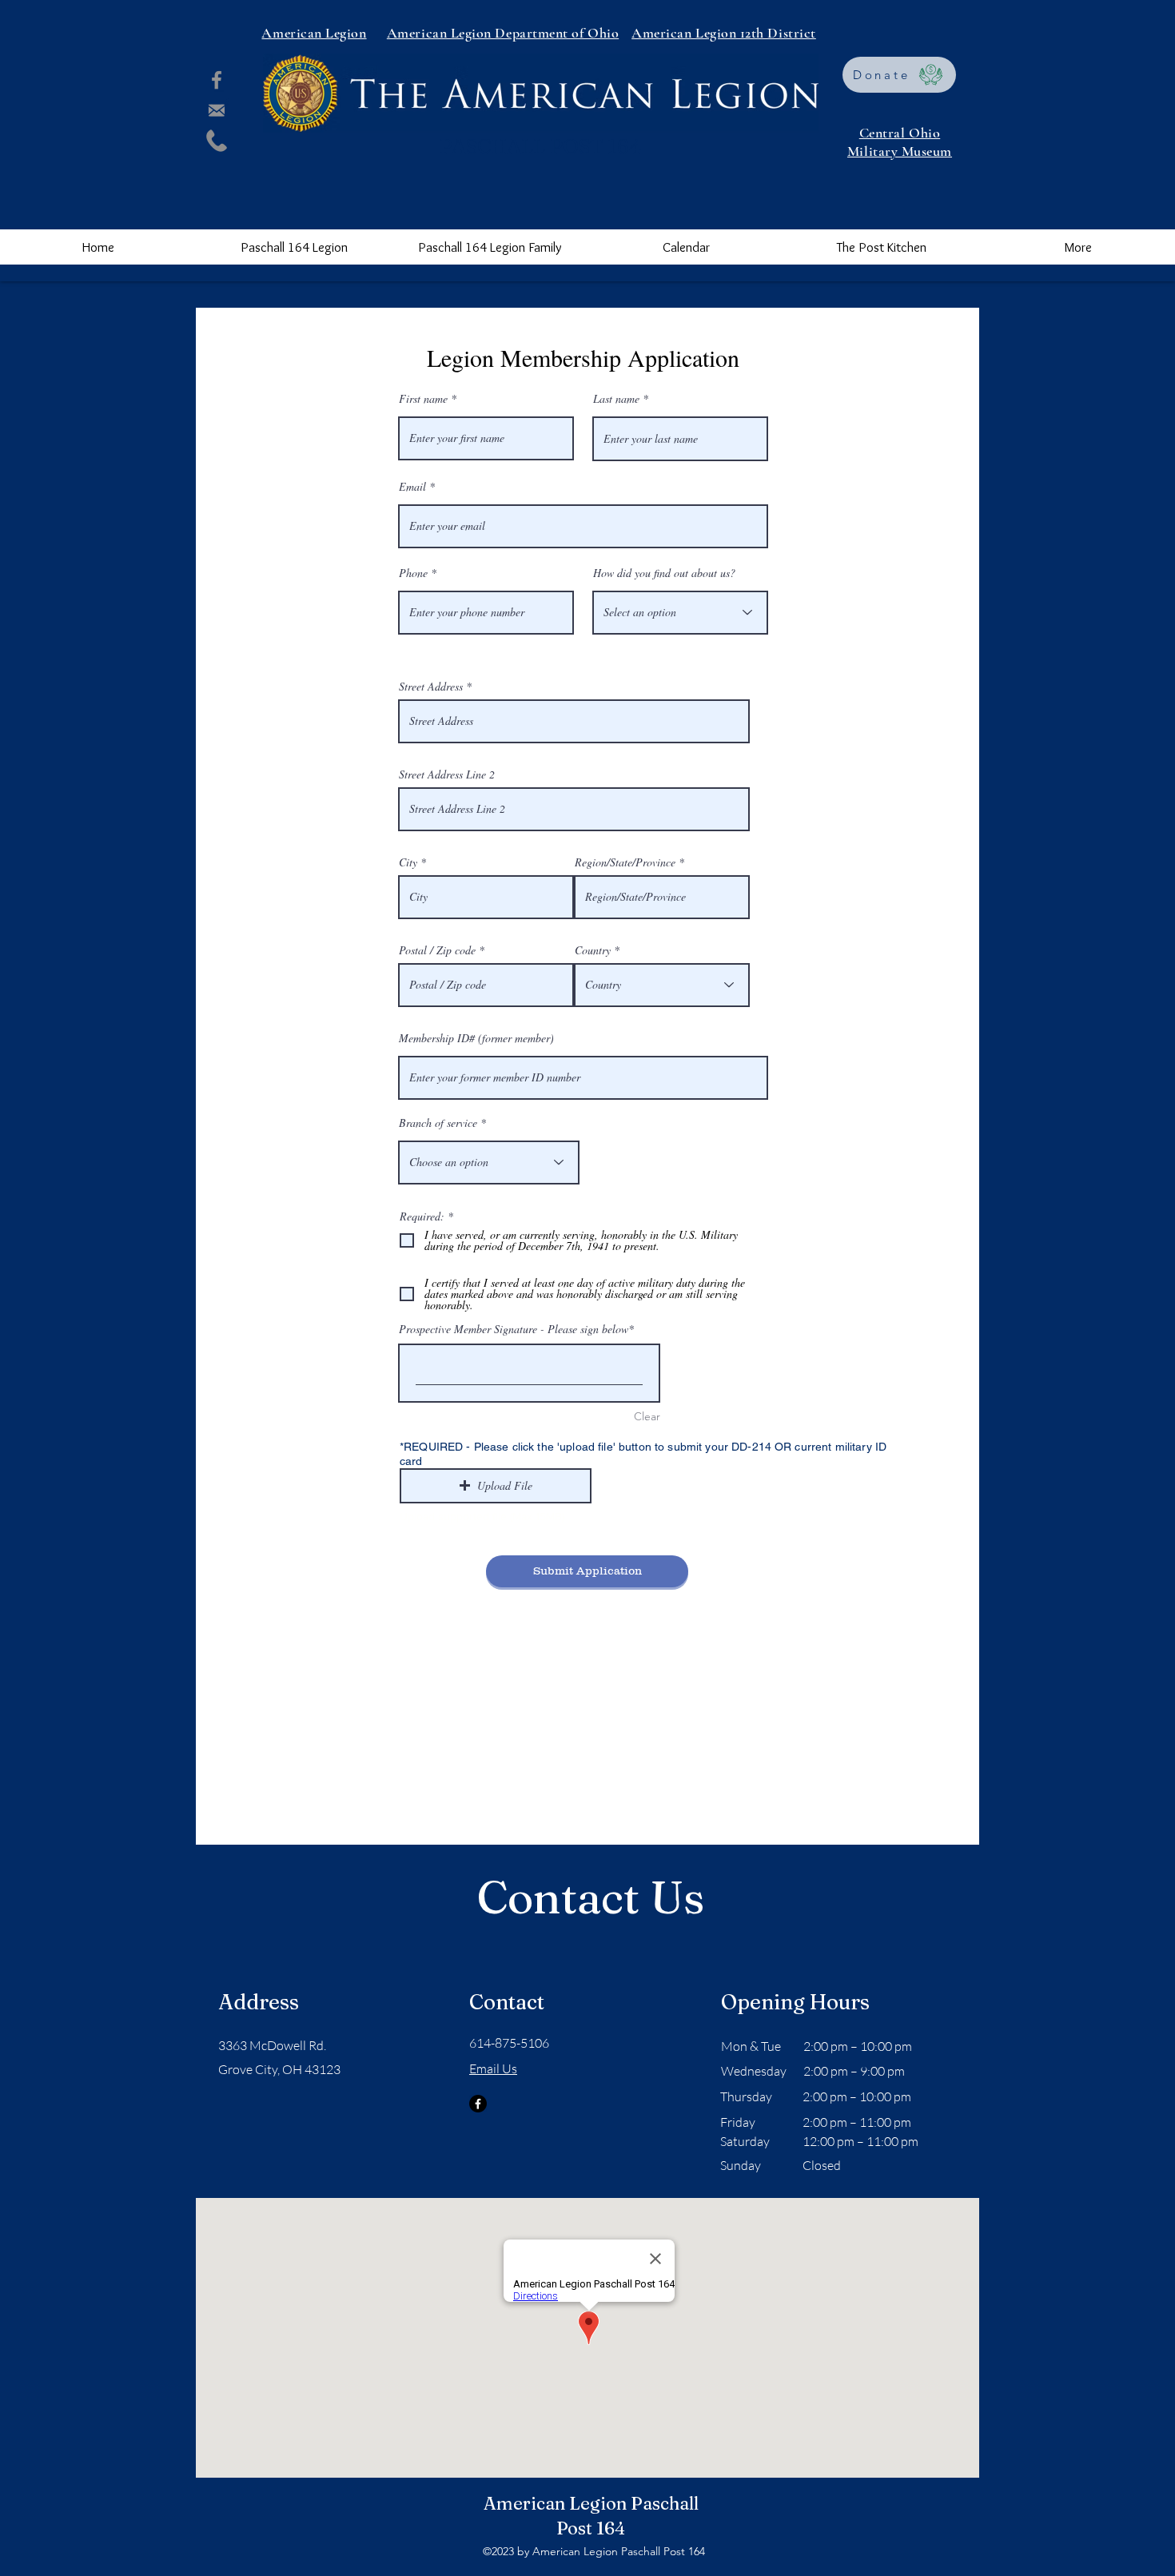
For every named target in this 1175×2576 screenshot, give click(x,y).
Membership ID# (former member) (476, 1038)
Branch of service (438, 1123)
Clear (647, 1416)
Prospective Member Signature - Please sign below (514, 1329)
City (408, 862)
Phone (413, 573)
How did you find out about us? (664, 573)
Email (412, 487)
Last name (616, 399)
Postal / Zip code (437, 950)
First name (423, 399)
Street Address (431, 687)
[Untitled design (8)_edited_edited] (217, 141)
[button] (294, 247)
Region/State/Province (625, 862)
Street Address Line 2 (447, 774)
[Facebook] (217, 80)
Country (593, 950)
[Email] (217, 110)
